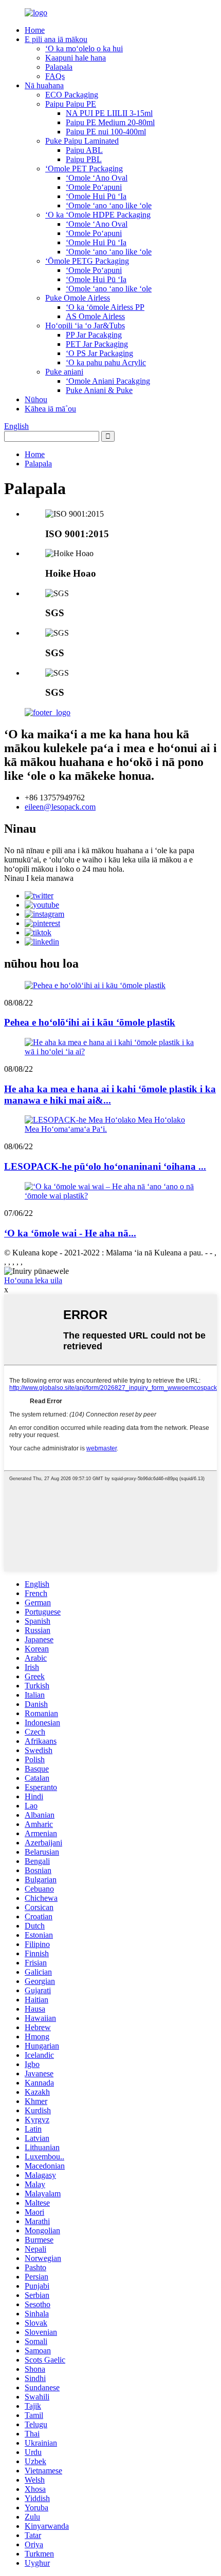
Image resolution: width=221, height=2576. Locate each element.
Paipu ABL (84, 150)
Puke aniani (64, 372)
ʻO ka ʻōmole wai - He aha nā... (70, 1233)
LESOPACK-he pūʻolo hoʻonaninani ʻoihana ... (105, 1166)
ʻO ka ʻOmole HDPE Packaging (98, 215)
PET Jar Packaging (97, 344)
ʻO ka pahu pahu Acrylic (106, 362)
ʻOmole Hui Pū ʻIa (96, 196)
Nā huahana (44, 85)
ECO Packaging (72, 95)
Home (35, 30)
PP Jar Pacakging (94, 335)
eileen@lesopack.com (60, 807)
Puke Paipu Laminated (82, 141)
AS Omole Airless (95, 316)
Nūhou (36, 399)
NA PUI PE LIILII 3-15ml (109, 113)
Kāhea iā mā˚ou (50, 409)
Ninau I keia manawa (39, 878)
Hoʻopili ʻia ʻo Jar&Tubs (85, 326)
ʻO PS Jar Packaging (99, 353)
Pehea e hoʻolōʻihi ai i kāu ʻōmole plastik (90, 1022)
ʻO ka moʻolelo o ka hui (84, 48)
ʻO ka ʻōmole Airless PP (105, 307)
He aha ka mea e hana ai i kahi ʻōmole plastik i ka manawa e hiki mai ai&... (110, 1095)
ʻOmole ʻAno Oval (97, 178)
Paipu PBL (84, 159)
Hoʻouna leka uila (33, 1280)
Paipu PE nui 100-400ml (106, 132)
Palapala (59, 67)
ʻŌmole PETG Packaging (87, 261)
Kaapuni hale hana (76, 58)
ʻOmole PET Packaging (84, 169)
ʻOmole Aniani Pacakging (108, 381)
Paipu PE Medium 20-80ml (110, 122)
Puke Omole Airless (78, 298)
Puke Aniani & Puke (99, 390)
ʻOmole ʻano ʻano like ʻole (109, 205)
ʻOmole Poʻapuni (94, 187)
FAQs (55, 76)
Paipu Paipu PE (71, 104)
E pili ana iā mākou (56, 39)
